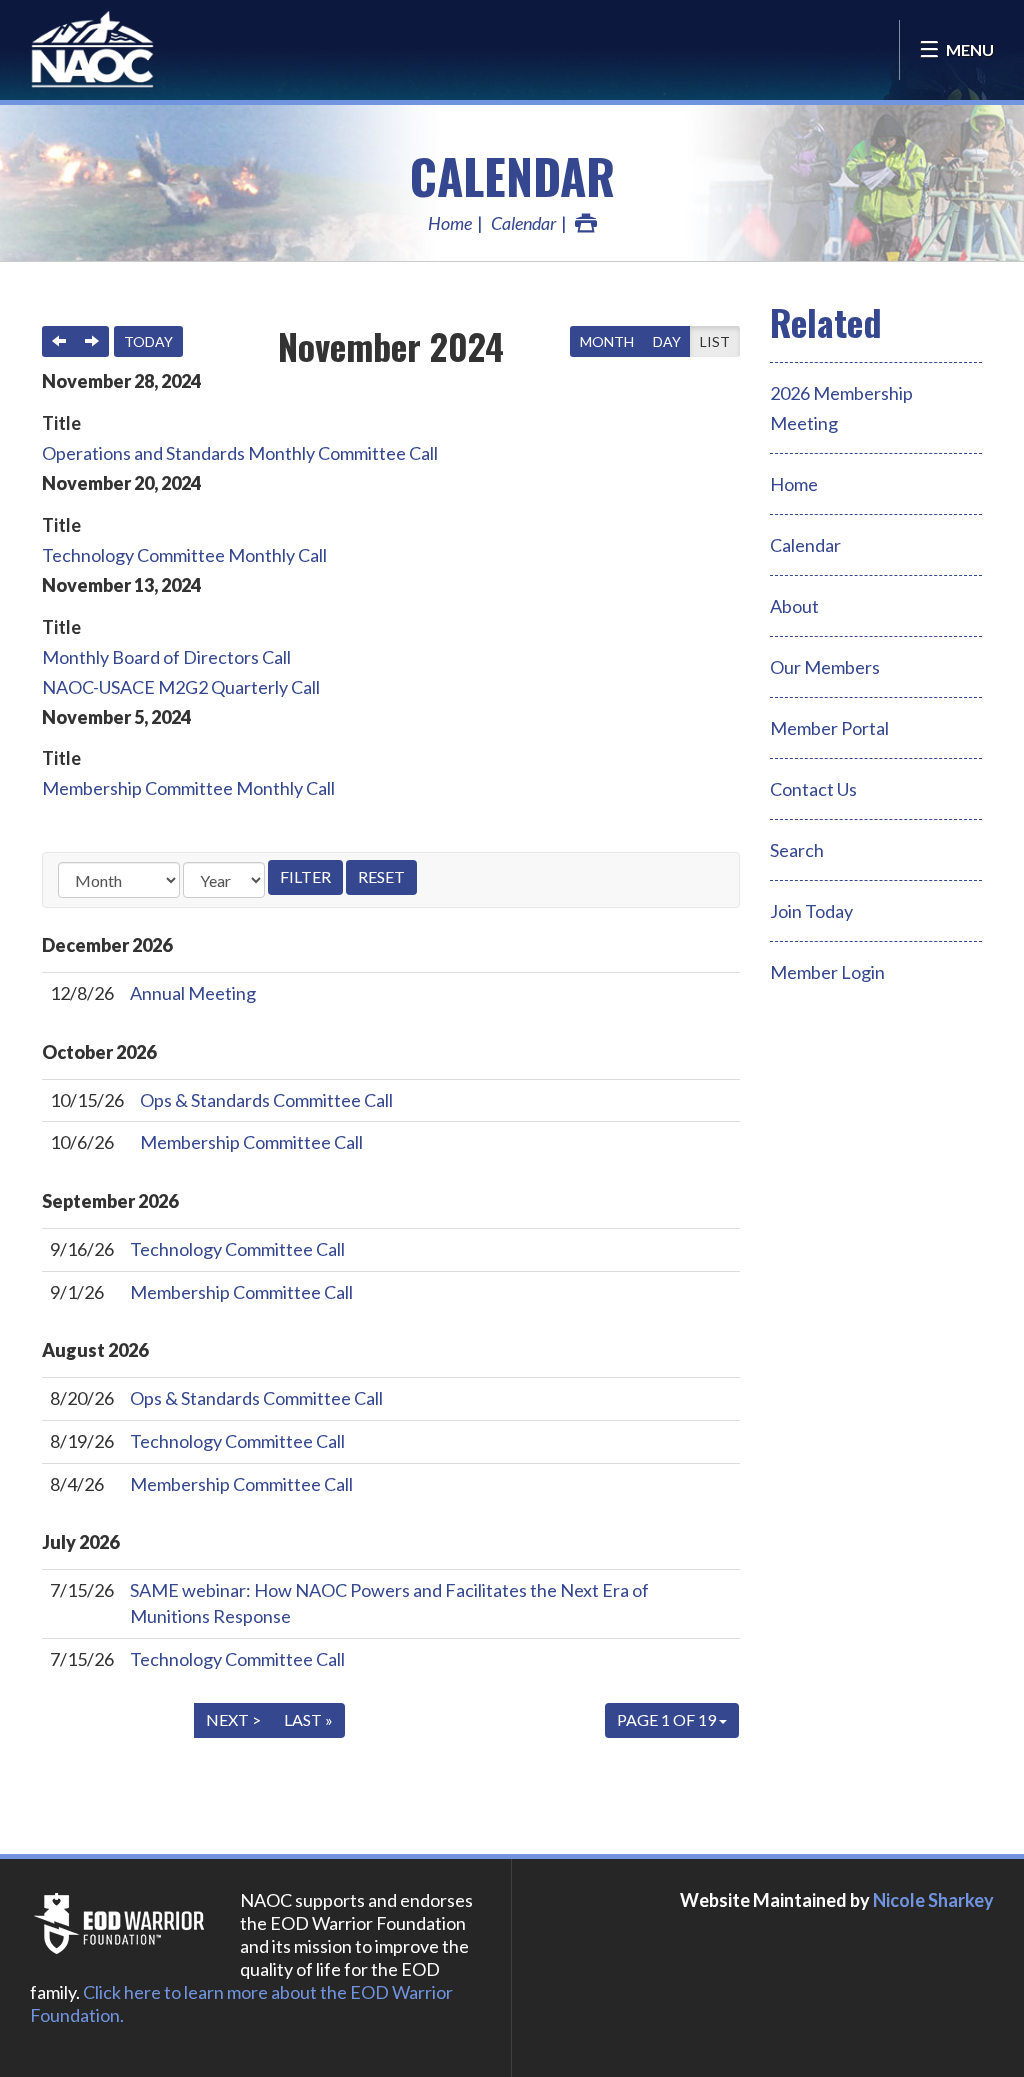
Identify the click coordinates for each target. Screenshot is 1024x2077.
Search (797, 850)
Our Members (825, 667)
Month (607, 341)
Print (586, 223)
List (715, 341)
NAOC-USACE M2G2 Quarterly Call (181, 687)
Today (148, 341)
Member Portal (829, 728)
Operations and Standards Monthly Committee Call (240, 453)
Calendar (512, 175)
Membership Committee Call (251, 1142)
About (794, 606)
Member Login (827, 972)
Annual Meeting (193, 993)
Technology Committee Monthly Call (184, 555)
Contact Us (813, 789)
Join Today (811, 911)
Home (450, 223)
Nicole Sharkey (933, 1900)
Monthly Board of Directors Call (166, 657)
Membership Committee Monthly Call (188, 788)
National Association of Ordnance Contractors (130, 50)
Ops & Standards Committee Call (266, 1100)
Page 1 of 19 (668, 1719)
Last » (308, 1719)
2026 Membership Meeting (841, 408)
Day (667, 341)
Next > (233, 1719)
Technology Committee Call (237, 1249)
